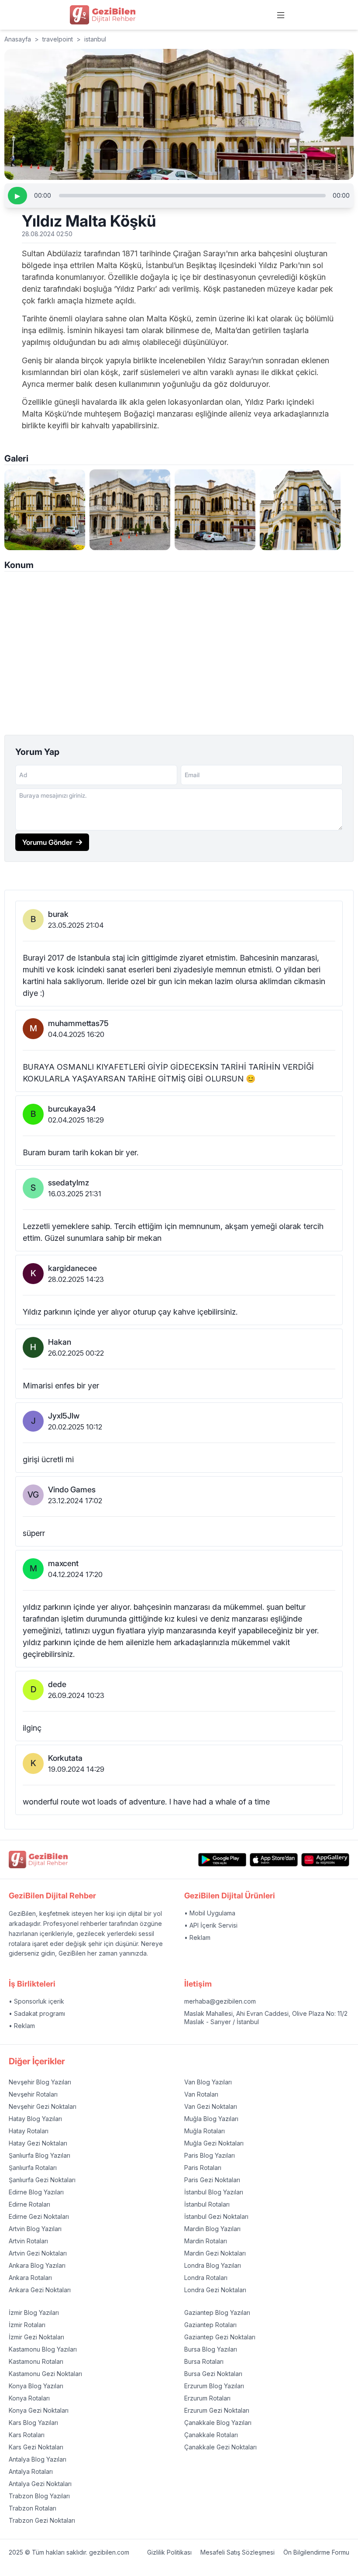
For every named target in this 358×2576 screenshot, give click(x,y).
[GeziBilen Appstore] (274, 1860)
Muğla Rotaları (205, 2131)
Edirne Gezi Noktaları (39, 2216)
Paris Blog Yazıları (210, 2155)
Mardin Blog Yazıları (212, 2229)
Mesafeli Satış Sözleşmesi (238, 2552)
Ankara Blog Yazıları (37, 2265)
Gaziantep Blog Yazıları (217, 2313)
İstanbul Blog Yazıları (214, 2192)
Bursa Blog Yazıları (211, 2349)
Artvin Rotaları (28, 2241)
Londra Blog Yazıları (213, 2265)
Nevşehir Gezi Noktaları (43, 2106)
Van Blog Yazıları (208, 2082)
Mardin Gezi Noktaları (215, 2253)
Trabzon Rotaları (33, 2508)
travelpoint (58, 39)
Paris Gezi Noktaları (212, 2180)
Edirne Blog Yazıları (36, 2192)
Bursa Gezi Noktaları (213, 2374)
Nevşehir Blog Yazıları (40, 2082)
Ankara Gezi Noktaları (40, 2290)
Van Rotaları (201, 2094)
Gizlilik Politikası (169, 2552)
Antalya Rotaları (31, 2471)
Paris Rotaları (203, 2168)
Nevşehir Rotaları (33, 2094)
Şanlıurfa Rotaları (33, 2168)
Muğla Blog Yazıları (211, 2119)
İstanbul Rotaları (207, 2204)
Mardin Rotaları (206, 2241)
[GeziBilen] (103, 15)
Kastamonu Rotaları (36, 2361)
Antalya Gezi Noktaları (40, 2484)
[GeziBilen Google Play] (222, 1860)
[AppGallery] (325, 1860)
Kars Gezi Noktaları (36, 2447)
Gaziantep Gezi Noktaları (220, 2337)
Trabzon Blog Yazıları (39, 2496)
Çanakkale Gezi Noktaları (220, 2447)
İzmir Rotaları (27, 2325)
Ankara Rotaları (30, 2278)
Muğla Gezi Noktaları (214, 2143)
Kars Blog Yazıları (33, 2423)
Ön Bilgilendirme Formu (316, 2552)
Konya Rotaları (29, 2398)
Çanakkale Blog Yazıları (218, 2423)
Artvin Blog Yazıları (35, 2229)
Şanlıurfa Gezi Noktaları (42, 2180)
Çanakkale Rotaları (211, 2435)
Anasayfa (18, 39)
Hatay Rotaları (29, 2131)
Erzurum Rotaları (207, 2398)
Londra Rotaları (206, 2278)
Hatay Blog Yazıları (35, 2119)
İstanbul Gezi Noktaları (216, 2216)
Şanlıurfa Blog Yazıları (40, 2155)
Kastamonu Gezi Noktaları (45, 2374)
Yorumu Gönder (47, 842)
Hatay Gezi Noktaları (38, 2143)
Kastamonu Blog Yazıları (43, 2349)
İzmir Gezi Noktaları (36, 2337)
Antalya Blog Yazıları (38, 2459)
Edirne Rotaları (29, 2204)
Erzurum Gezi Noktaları (217, 2410)
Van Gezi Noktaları (211, 2106)
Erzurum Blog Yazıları (214, 2386)
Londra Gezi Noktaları (215, 2290)
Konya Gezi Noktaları (39, 2410)
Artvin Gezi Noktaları (38, 2253)
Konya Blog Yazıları (36, 2386)
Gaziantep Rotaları (210, 2325)
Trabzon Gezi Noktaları (42, 2520)
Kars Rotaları (27, 2435)
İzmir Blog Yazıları (34, 2313)
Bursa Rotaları (204, 2361)
